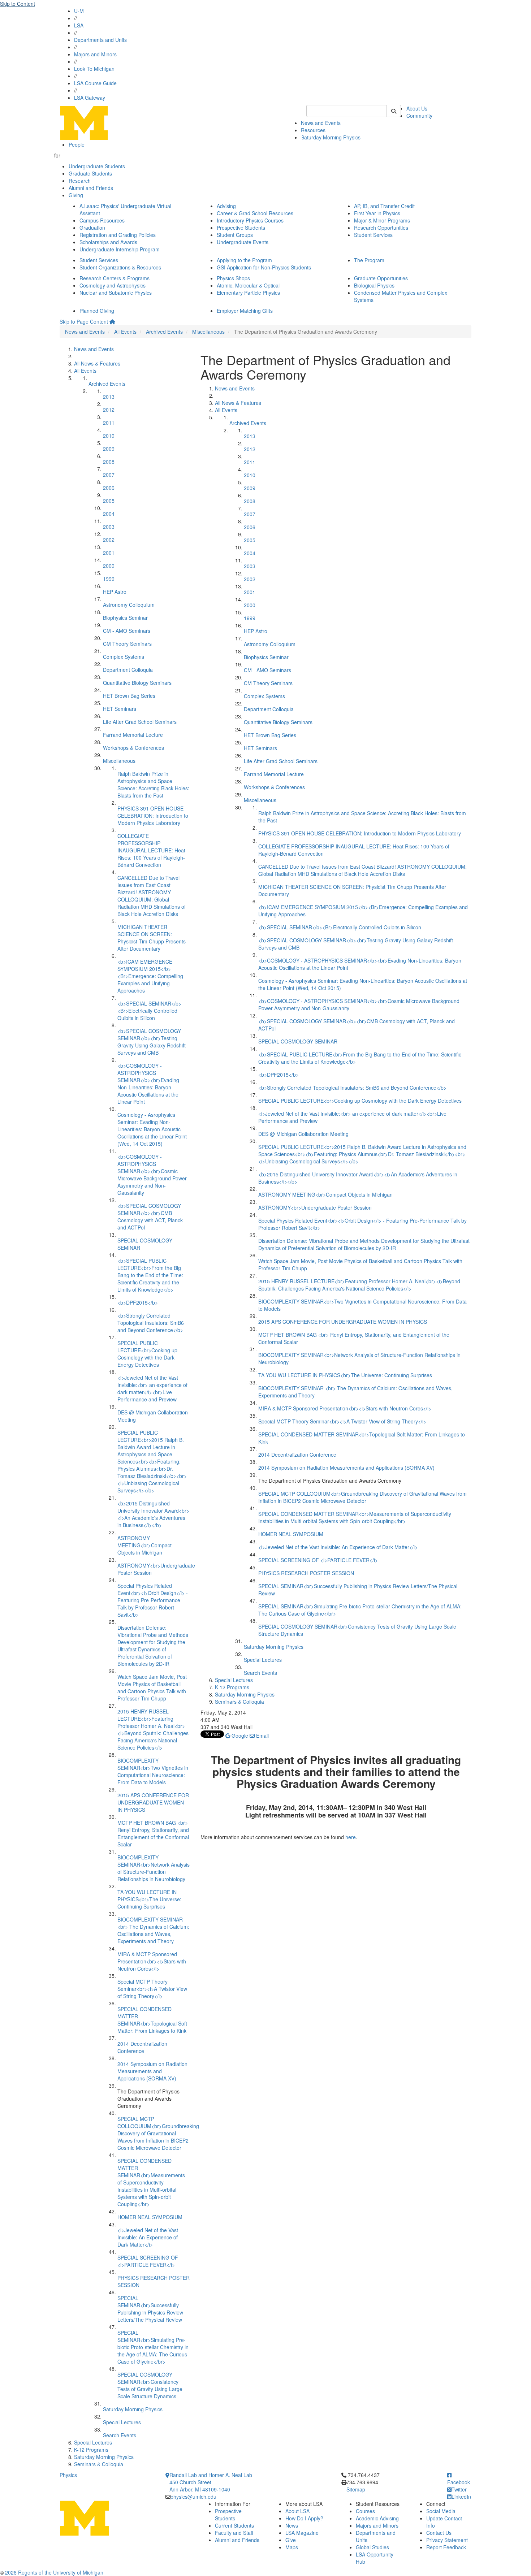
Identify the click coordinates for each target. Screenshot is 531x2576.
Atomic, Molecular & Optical (248, 285)
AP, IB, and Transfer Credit (384, 206)
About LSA (297, 2511)
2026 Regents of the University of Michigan (54, 2572)
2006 (109, 488)
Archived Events (164, 332)
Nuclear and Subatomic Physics (116, 293)
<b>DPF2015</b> (138, 1302)
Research (80, 181)
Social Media (441, 2511)
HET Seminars (120, 709)
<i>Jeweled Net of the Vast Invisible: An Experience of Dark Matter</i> (148, 2237)
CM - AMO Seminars (127, 631)
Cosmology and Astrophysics (113, 285)
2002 (109, 540)
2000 (109, 566)
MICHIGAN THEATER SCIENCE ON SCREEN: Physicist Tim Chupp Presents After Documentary (152, 938)
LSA (79, 25)
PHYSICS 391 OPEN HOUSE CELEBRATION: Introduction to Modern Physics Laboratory (153, 816)
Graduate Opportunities (381, 278)
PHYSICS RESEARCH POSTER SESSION (306, 1573)
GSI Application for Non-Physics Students (264, 267)
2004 (109, 514)
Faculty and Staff (234, 2533)
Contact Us (439, 2533)
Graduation (92, 228)
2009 (109, 449)
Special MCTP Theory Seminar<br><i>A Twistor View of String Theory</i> (152, 1989)
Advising (226, 206)
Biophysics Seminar (125, 618)
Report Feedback (446, 2547)
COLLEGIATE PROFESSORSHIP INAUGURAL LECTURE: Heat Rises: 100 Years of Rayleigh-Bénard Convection (151, 850)
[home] (112, 321)
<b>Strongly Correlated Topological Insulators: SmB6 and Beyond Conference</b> (151, 1323)
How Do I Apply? (304, 2518)
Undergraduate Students (97, 166)
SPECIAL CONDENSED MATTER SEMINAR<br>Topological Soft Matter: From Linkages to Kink (152, 2020)
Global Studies (372, 2547)
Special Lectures (122, 2422)
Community (419, 116)
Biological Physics (374, 285)
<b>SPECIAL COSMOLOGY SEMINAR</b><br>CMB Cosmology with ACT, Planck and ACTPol (150, 1216)
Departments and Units (100, 40)
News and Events (321, 123)
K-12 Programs (91, 2450)
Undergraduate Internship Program (120, 249)
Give (291, 2540)
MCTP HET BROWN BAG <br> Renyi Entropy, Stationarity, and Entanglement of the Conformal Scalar (153, 1833)
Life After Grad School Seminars (140, 722)
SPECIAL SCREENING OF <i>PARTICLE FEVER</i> (148, 2261)
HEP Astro (115, 592)
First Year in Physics (377, 213)
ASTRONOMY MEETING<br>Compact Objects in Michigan (144, 1545)
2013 (109, 397)
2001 (109, 553)
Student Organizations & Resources (120, 267)
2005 (109, 501)
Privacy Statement (447, 2540)
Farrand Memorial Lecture (133, 735)
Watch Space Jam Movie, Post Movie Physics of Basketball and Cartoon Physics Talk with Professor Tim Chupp (152, 1687)
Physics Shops (233, 278)
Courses (365, 2511)
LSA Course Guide (95, 83)
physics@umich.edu (193, 2497)
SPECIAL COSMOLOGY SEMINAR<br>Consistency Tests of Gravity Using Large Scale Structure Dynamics (150, 2385)
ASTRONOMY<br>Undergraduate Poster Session (315, 1207)
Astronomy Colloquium (129, 605)
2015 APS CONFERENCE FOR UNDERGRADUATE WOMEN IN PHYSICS (153, 1802)
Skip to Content (18, 4)
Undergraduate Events (243, 242)
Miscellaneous (208, 332)
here (351, 1837)
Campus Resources (102, 220)
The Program (369, 260)
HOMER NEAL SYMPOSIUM (150, 2217)
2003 (109, 527)
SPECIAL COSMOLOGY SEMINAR (298, 1041)
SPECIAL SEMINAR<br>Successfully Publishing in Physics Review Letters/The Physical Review (150, 2309)
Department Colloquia (128, 670)
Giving (76, 195)
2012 (109, 410)
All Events (125, 332)
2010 (109, 436)
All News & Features (97, 363)
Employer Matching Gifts (245, 311)
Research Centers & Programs (115, 278)
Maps (292, 2547)
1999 (109, 579)
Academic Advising (377, 2518)
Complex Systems (124, 657)
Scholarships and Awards (108, 242)
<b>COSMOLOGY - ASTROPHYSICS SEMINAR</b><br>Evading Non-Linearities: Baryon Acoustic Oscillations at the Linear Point (148, 1084)
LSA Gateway (90, 98)
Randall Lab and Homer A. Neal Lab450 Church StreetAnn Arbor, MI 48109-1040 (211, 2482)
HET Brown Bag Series (129, 696)
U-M (79, 11)
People (77, 144)
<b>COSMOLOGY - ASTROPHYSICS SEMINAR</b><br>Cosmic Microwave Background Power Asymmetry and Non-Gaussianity (152, 1175)
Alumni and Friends (91, 188)
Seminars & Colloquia (99, 2464)
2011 (109, 423)
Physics (68, 2475)
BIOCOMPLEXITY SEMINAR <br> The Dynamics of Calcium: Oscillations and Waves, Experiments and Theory (153, 1930)
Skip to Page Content (84, 321)
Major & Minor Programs (382, 220)
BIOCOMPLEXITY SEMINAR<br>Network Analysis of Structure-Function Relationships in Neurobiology (154, 1868)
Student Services (373, 235)
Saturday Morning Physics (331, 137)
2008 (109, 462)
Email (262, 1736)
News (292, 2525)
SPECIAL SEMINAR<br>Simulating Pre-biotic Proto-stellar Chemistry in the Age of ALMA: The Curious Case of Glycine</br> (153, 2347)
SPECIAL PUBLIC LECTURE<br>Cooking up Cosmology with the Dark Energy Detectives (147, 1354)
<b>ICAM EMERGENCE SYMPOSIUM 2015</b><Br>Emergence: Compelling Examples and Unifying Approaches (150, 976)
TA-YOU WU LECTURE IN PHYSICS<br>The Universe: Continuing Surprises (149, 1899)
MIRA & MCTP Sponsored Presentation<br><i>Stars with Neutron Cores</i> (152, 1961)
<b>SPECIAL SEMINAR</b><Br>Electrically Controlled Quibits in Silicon (149, 1011)
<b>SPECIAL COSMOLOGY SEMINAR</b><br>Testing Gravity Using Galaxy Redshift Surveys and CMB (152, 1042)
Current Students (234, 2525)
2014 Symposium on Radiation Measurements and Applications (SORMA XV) (152, 2071)
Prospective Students (241, 228)
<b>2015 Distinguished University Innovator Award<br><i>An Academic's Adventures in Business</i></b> (153, 1514)
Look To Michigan (94, 69)
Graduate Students (90, 173)
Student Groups (235, 235)
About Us (417, 108)
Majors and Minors (95, 54)
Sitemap (356, 2489)
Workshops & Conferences (133, 748)
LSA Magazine (302, 2533)
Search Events (120, 2435)
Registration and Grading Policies (118, 235)
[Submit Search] (394, 111)
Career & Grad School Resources (255, 213)
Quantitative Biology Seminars (137, 683)
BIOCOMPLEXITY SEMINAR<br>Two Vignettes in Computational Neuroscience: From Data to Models (153, 1771)
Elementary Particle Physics (248, 293)
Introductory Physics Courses (250, 220)
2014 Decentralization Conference (142, 2047)
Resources (313, 130)
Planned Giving (97, 311)
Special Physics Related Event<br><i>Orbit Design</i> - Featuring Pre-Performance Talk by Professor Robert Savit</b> (153, 1600)
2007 (109, 475)
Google (239, 1736)
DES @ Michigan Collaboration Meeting (303, 1134)
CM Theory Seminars (127, 644)
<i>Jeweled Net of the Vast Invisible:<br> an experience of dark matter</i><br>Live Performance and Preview (152, 1388)
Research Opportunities (381, 228)
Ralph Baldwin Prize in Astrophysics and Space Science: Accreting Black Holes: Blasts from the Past (153, 785)
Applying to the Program (244, 260)
